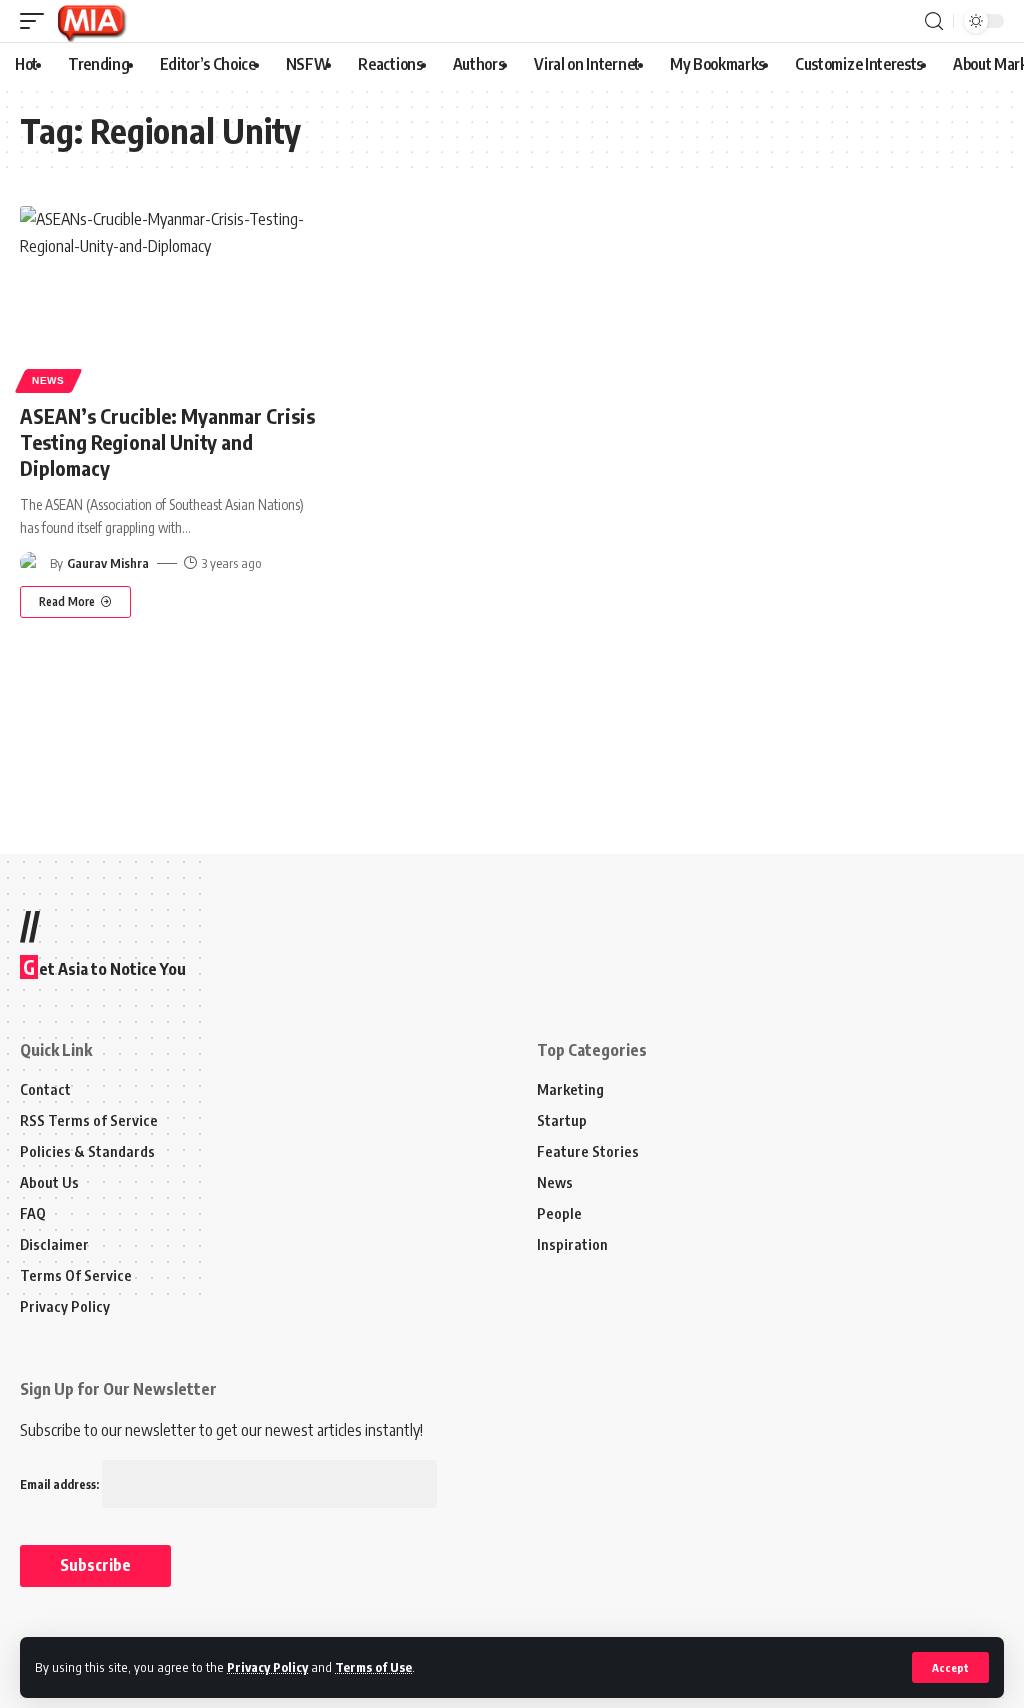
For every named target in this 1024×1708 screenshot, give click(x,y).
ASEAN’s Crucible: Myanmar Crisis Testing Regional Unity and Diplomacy (167, 441)
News (48, 380)
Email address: (61, 1484)
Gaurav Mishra (108, 563)
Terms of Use (373, 1667)
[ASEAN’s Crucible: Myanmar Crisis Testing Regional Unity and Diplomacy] (170, 296)
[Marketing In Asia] (91, 21)
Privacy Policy (267, 1667)
